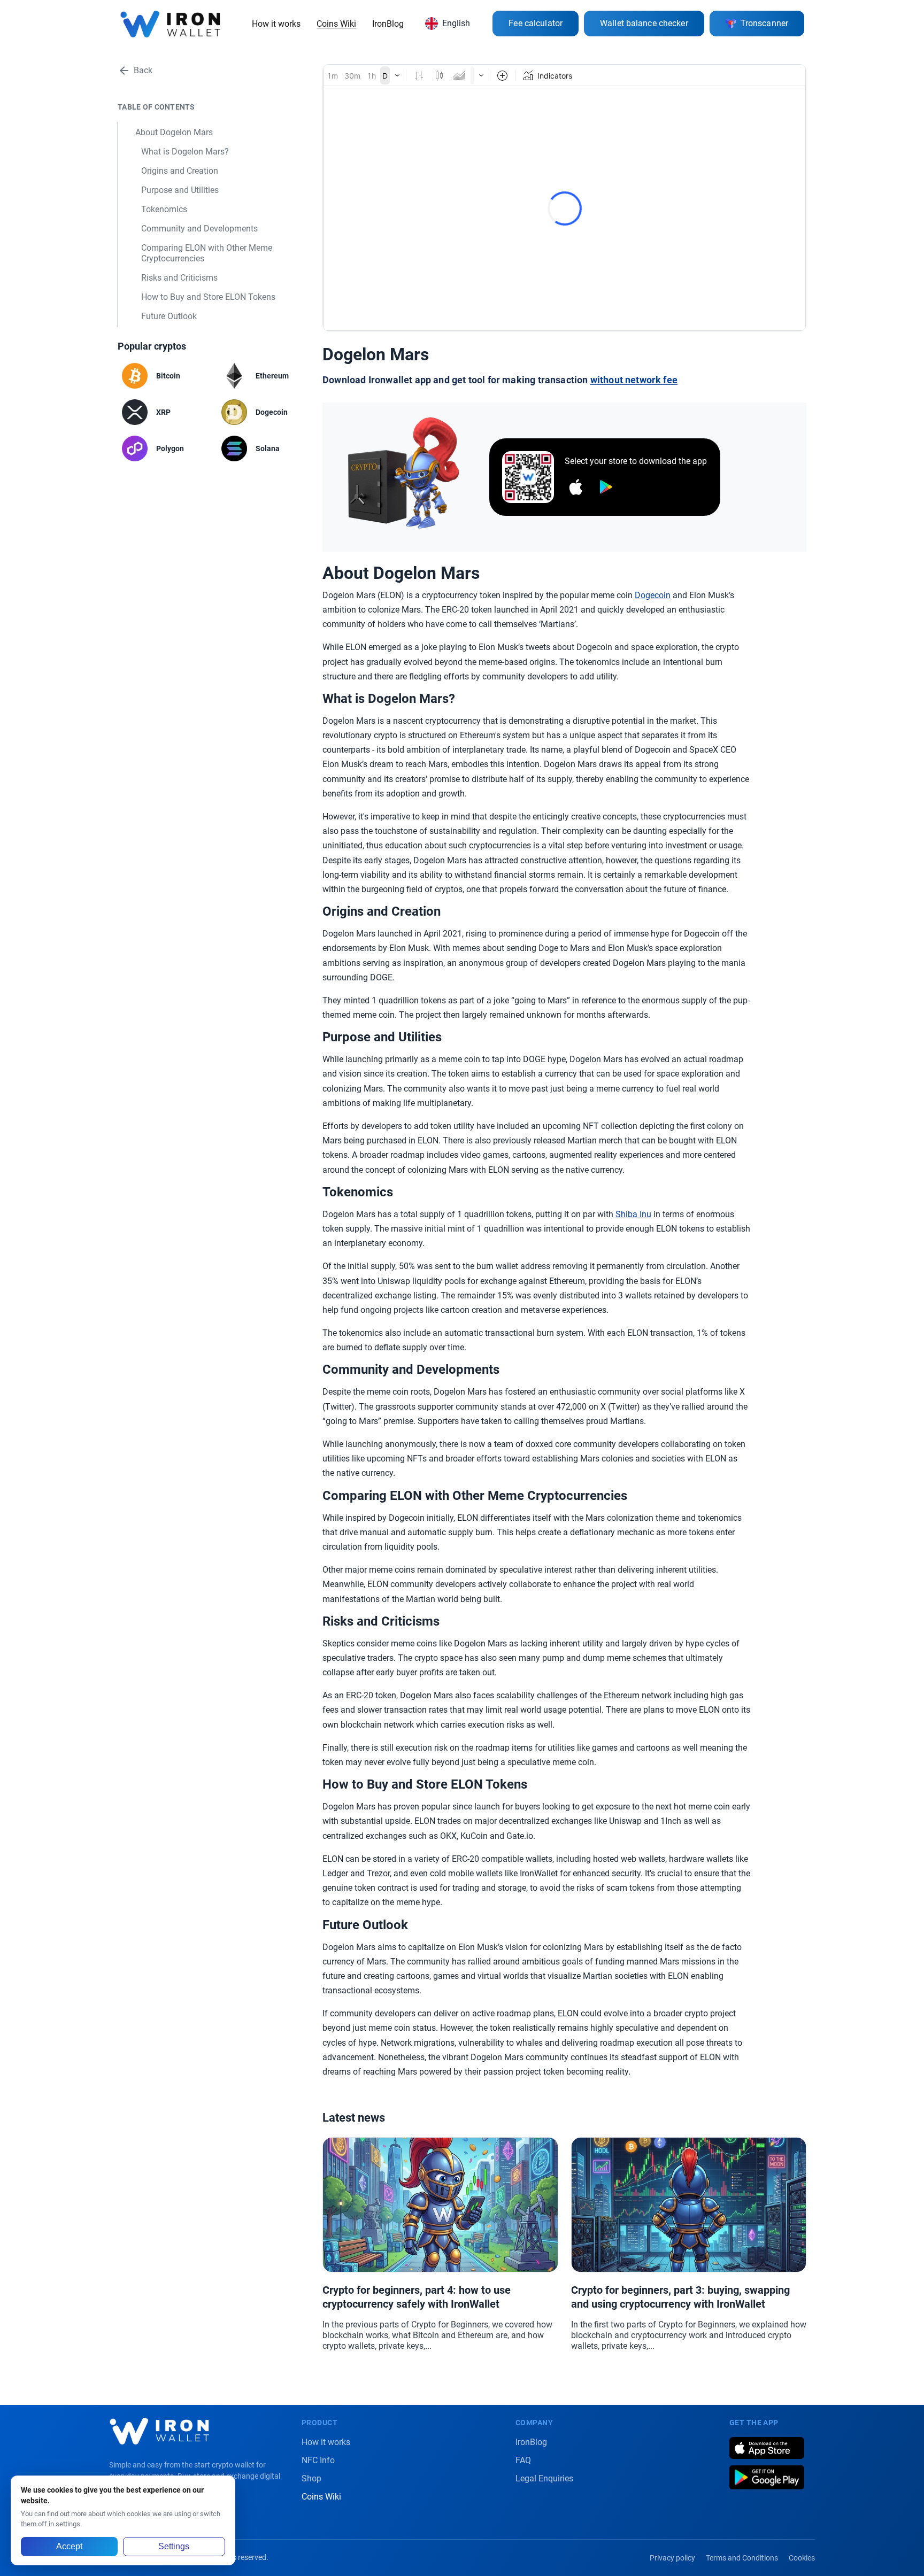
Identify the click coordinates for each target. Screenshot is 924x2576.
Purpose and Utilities (180, 190)
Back (143, 70)
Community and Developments (199, 229)
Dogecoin (653, 595)
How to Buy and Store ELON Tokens (208, 297)
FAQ (523, 2460)
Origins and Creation (180, 171)
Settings (174, 2546)
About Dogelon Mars (174, 132)
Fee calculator (536, 23)
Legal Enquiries (544, 2478)
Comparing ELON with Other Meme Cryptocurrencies (207, 253)
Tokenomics (164, 209)
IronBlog (388, 24)
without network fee (634, 380)
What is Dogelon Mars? (185, 152)
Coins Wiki (336, 24)
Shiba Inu (633, 1214)
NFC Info (318, 2460)
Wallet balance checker (644, 23)
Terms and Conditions (742, 2558)
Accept (69, 2546)
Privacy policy (672, 2558)
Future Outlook (169, 316)
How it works (276, 24)
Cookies (802, 2558)
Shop (311, 2478)
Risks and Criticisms (179, 278)
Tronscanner (764, 23)
